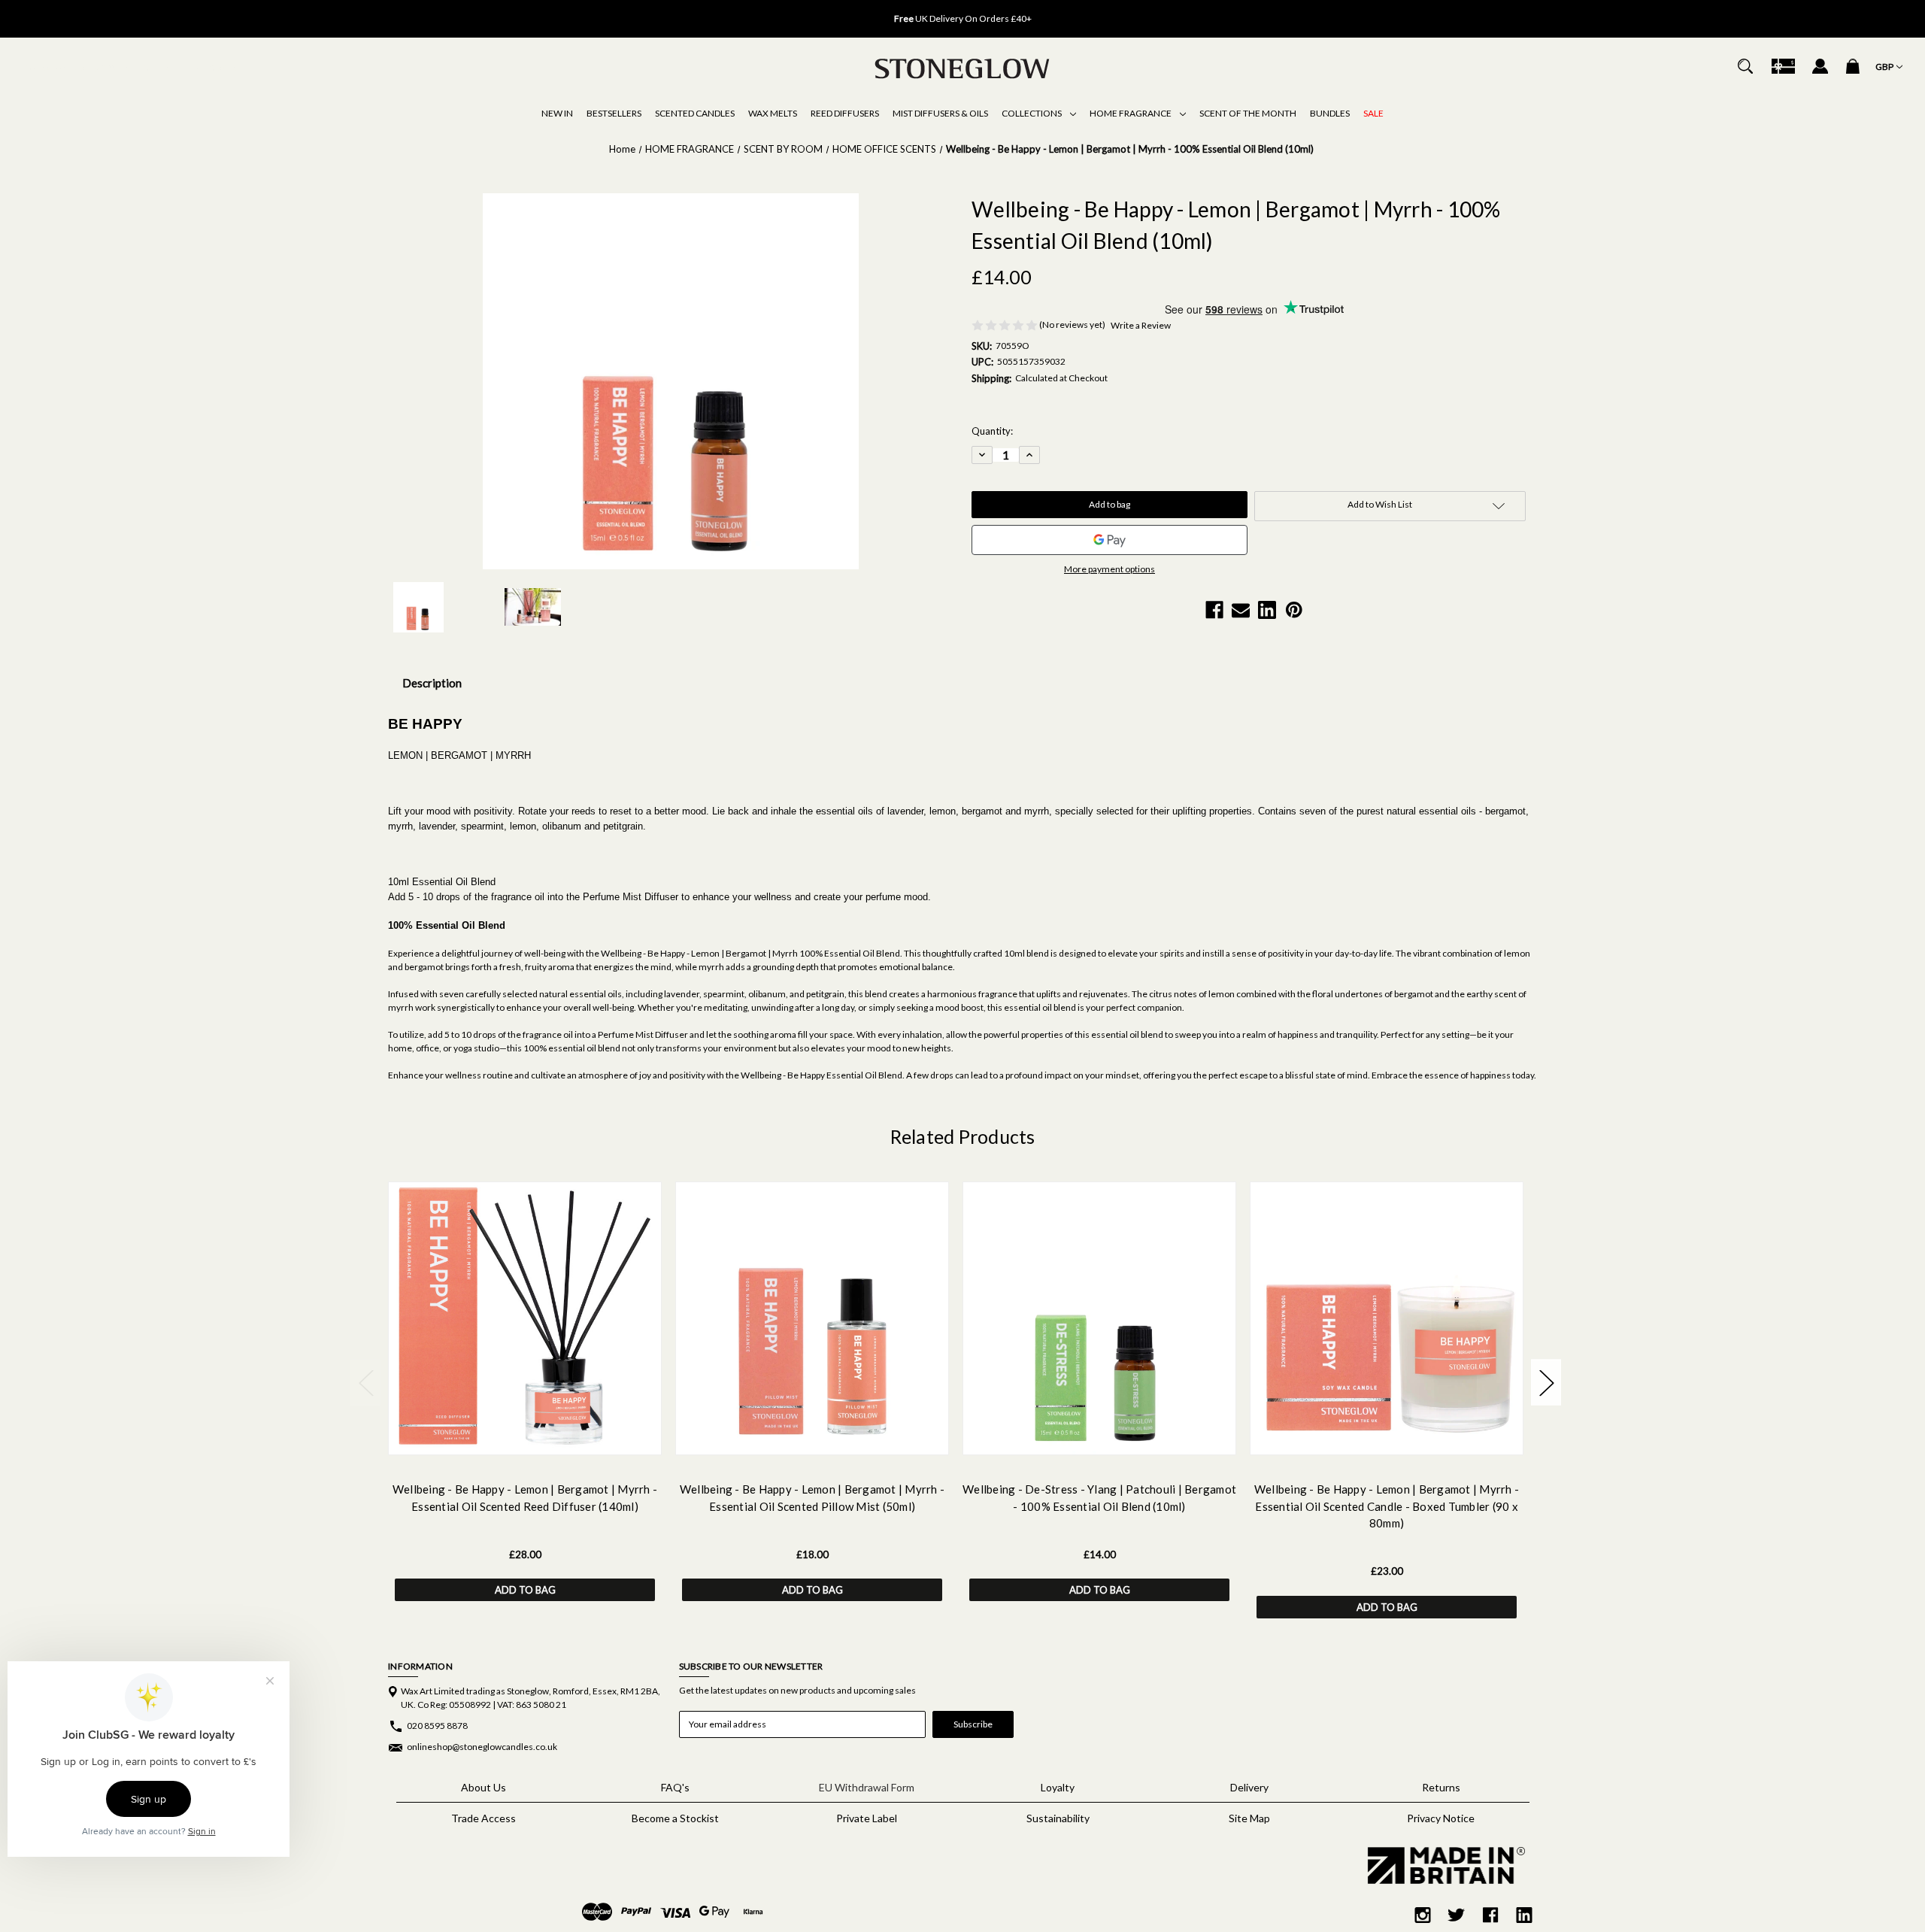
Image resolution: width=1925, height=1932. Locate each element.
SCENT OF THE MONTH (1248, 113)
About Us (484, 1787)
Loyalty (1058, 1787)
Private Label (867, 1818)
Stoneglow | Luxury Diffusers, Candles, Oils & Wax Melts (135, 68)
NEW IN (557, 113)
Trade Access (484, 1818)
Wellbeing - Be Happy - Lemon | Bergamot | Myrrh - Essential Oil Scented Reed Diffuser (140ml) (525, 1498)
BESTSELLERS (614, 113)
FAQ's (675, 1787)
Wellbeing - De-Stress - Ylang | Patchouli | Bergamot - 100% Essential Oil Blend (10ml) (1099, 1498)
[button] (1441, 1865)
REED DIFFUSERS (845, 113)
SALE (1373, 113)
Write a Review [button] (1141, 325)
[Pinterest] (1294, 610)
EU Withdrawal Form (867, 1787)
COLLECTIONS (1032, 113)
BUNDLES (1330, 113)
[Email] (1241, 610)
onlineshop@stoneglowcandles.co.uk (482, 1747)
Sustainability (1058, 1818)
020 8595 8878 (437, 1726)
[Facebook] (1214, 610)
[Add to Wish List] (544, 1440)
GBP (1885, 67)
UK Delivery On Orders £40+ (963, 18)
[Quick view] (506, 1440)
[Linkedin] (1267, 610)
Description (432, 683)
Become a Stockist (675, 1818)
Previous (752, 11)
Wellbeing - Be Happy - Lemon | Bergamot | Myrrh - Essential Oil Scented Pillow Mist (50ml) (812, 1498)
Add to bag (525, 1590)
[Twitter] (1457, 1915)
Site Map (1249, 1818)
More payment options (1110, 569)
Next (1173, 11)
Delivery (1249, 1787)
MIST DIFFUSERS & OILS (940, 113)
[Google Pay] (1110, 540)
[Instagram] (1423, 1915)
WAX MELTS (773, 113)
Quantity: (992, 431)
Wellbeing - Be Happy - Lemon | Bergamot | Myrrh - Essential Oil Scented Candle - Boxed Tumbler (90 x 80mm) (1387, 1506)
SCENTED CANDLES (695, 113)
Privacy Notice (1441, 1818)
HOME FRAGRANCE (1131, 113)
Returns (1441, 1787)
